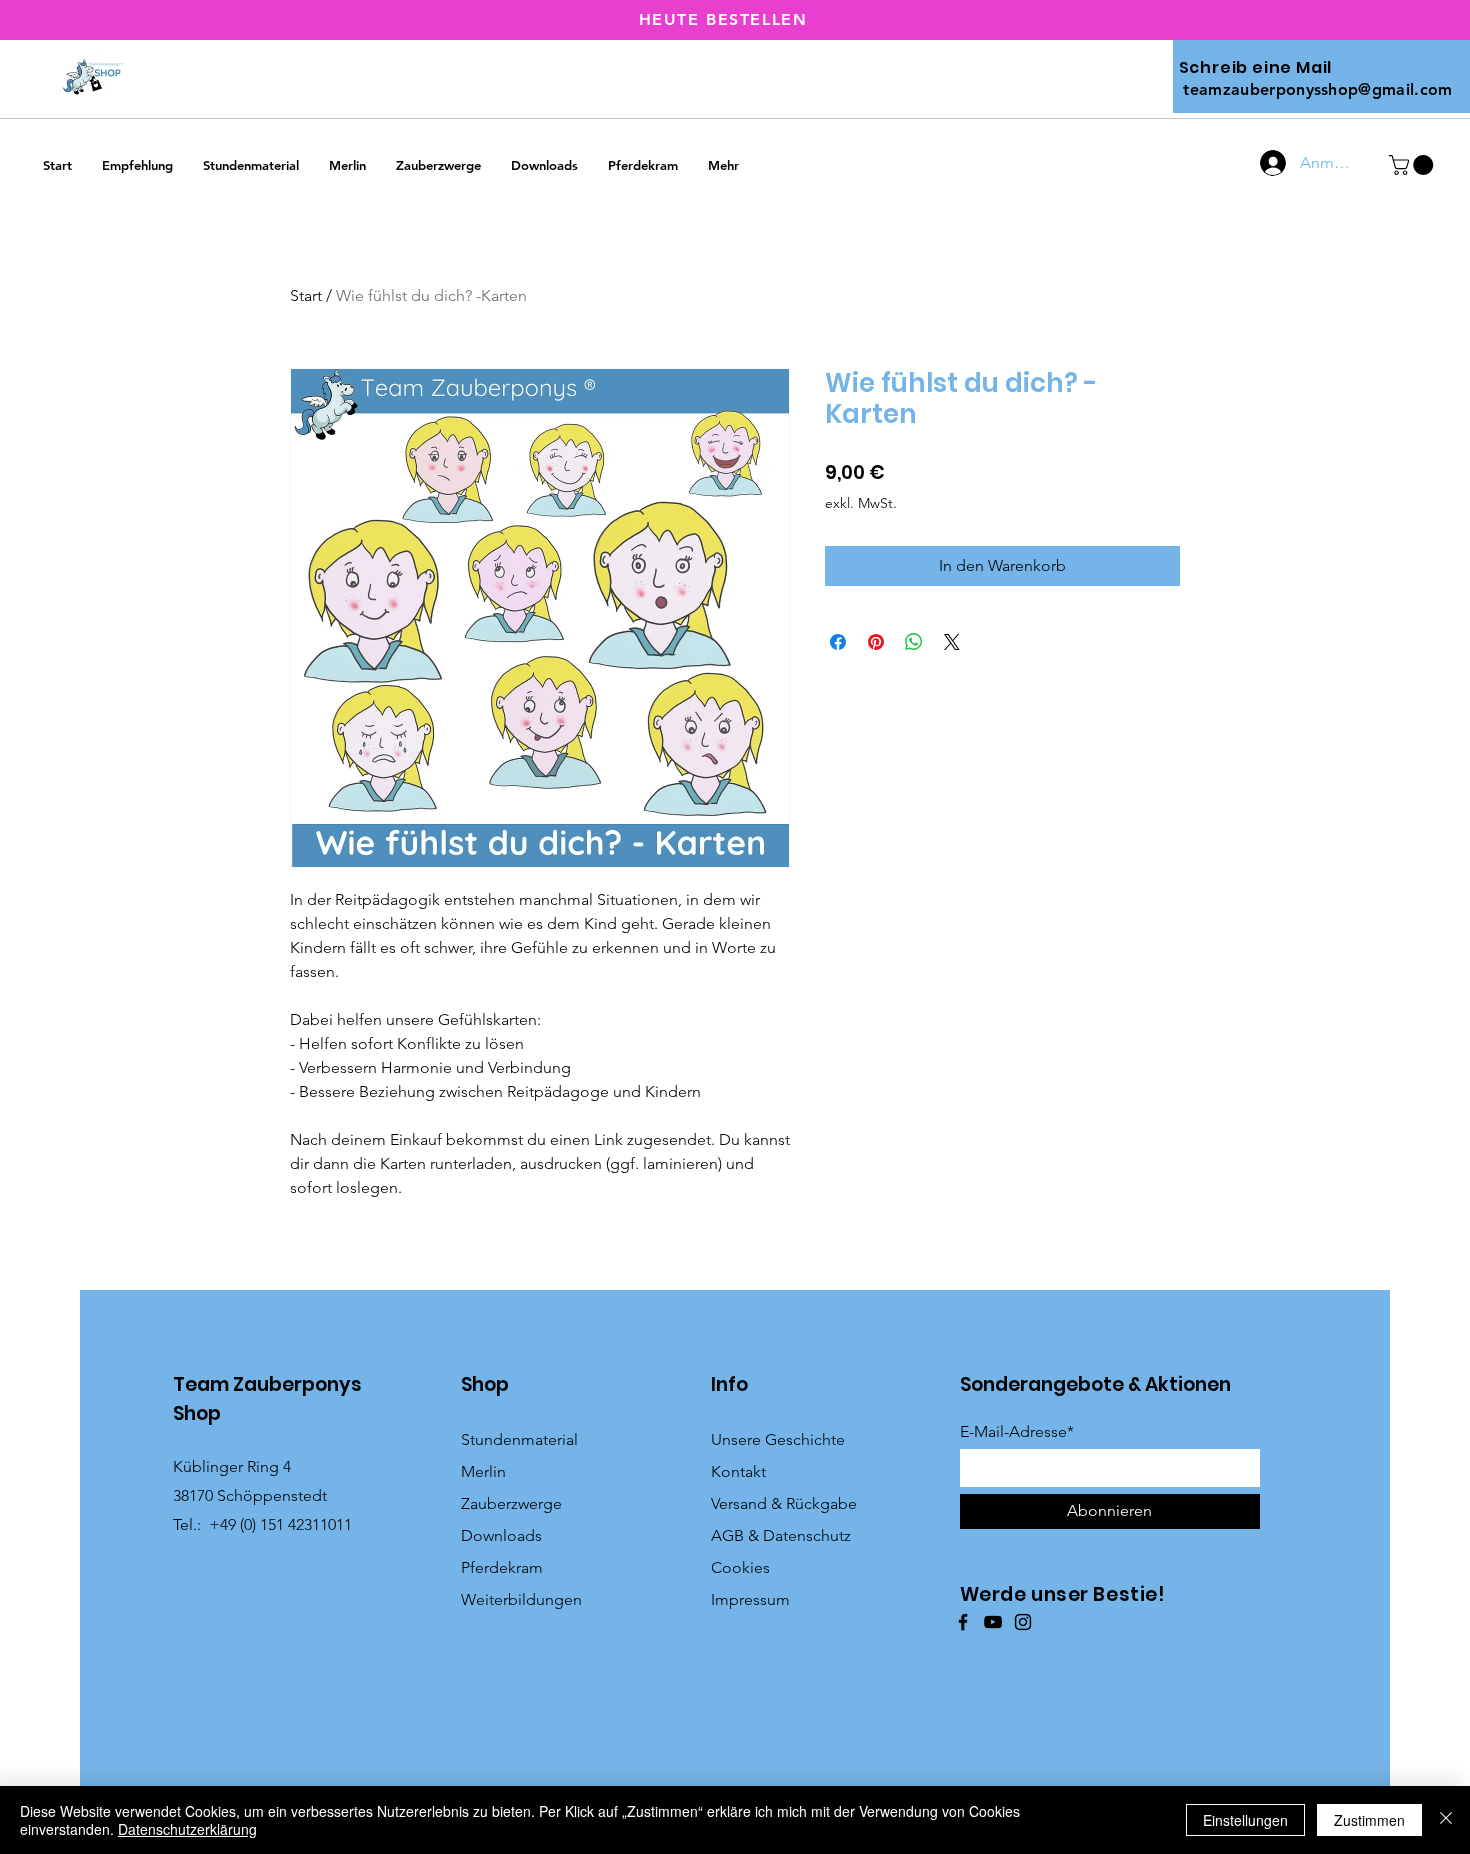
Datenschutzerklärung (187, 1829)
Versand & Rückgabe (784, 1503)
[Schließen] (1446, 1820)
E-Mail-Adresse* (1017, 1432)
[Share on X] (952, 642)
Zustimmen (1369, 1820)
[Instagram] (1023, 1622)
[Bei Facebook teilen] (838, 642)
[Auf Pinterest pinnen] (876, 642)
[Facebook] (963, 1622)
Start (306, 295)
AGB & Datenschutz (781, 1535)
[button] (1413, 165)
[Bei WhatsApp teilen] (914, 642)
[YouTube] (993, 1622)
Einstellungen (1245, 1820)
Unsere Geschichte (778, 1439)
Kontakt (738, 1471)
